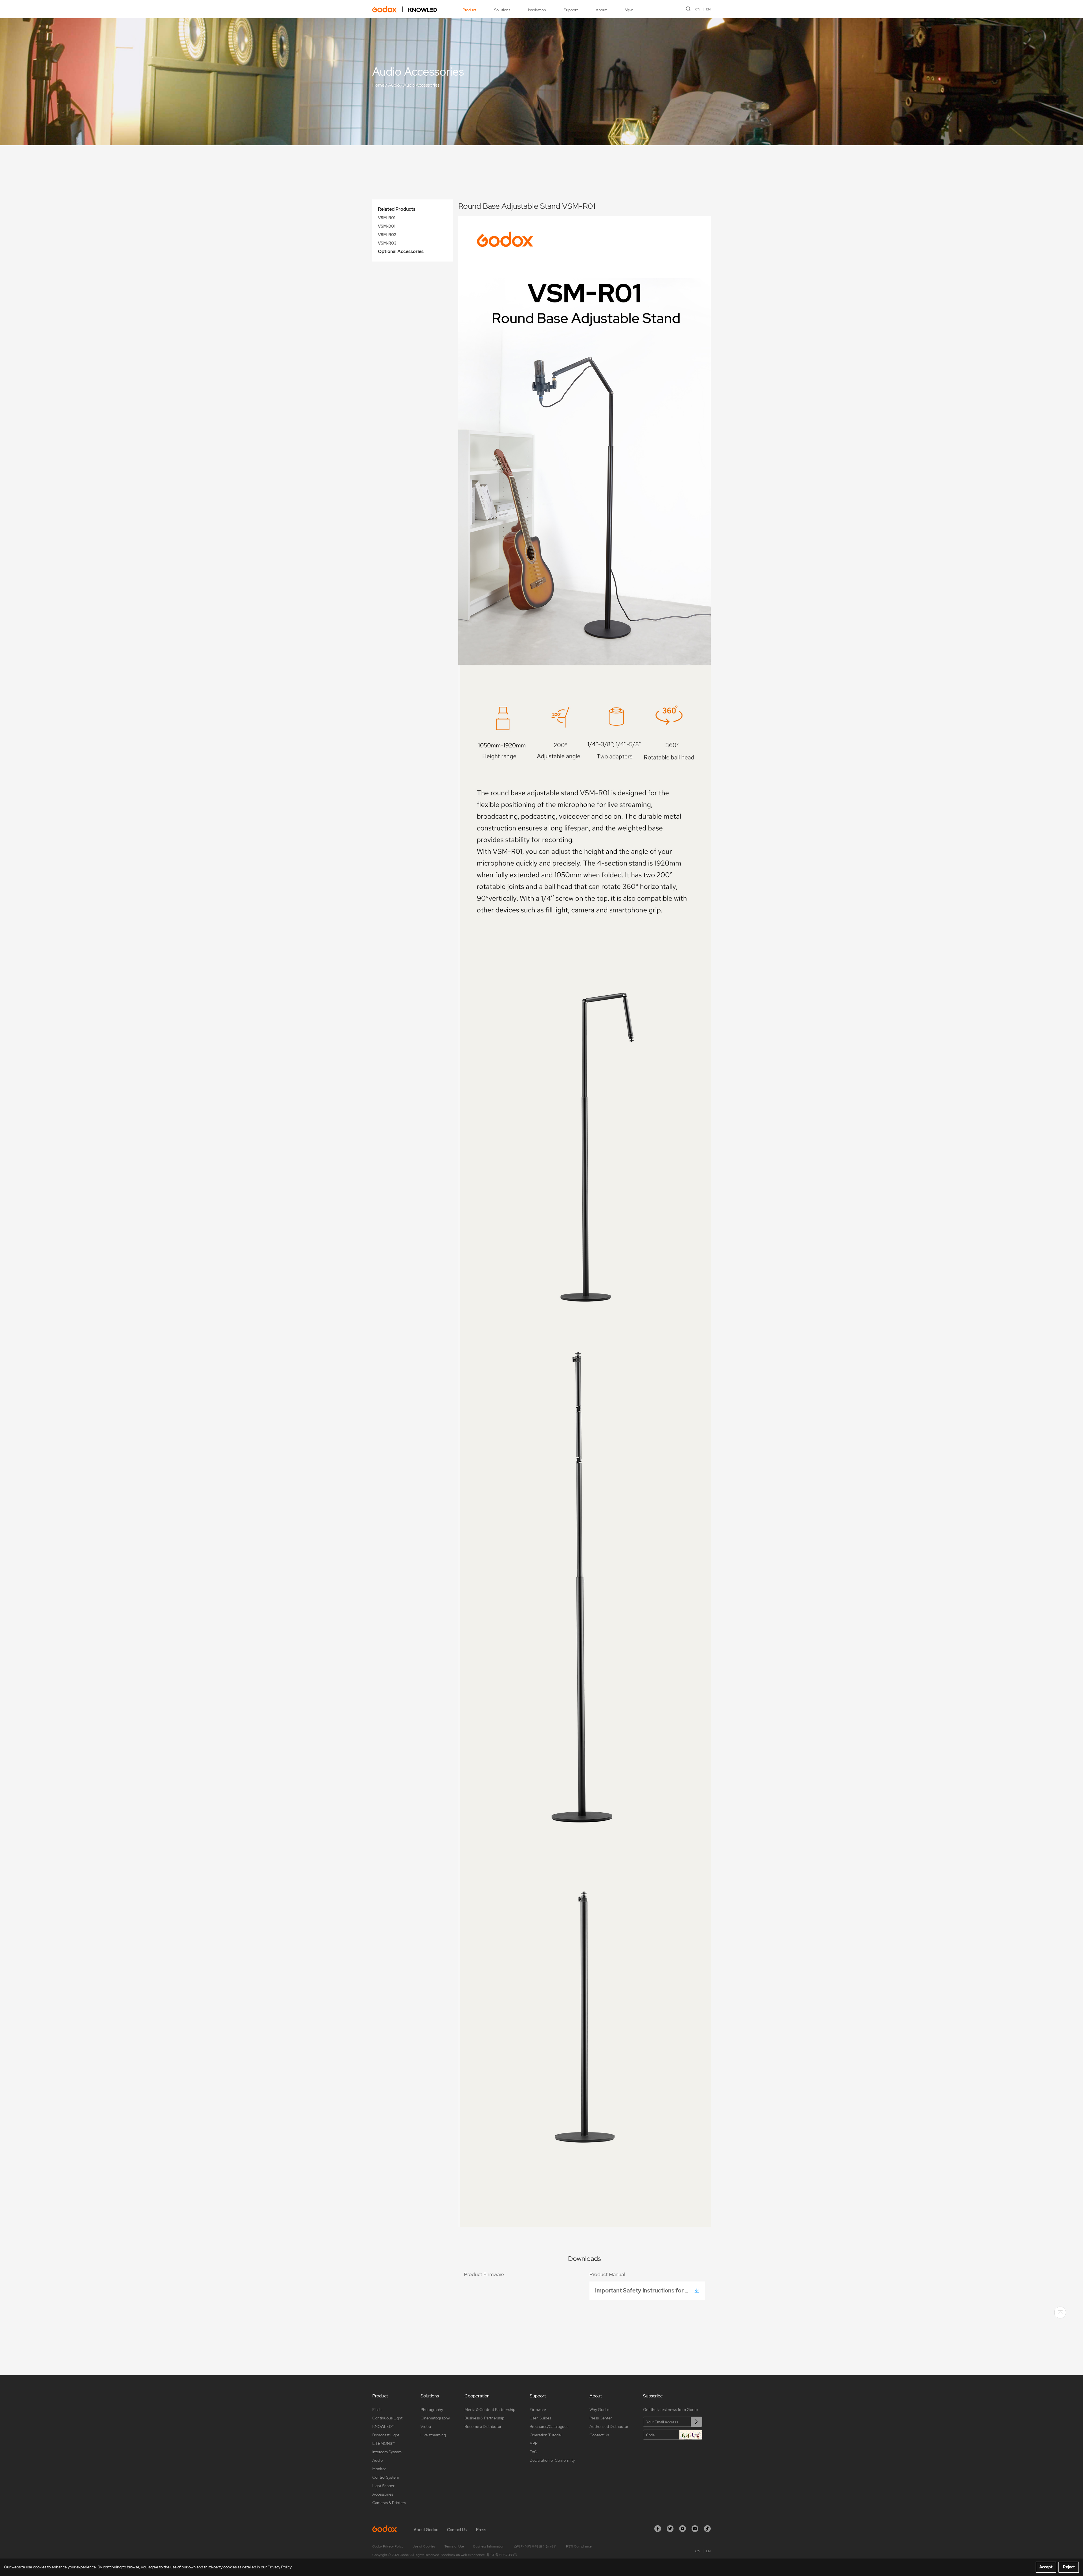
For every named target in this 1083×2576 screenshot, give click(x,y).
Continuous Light (387, 2418)
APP (534, 2443)
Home (378, 85)
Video (426, 2426)
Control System (386, 2477)
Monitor (379, 2469)
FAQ (533, 2452)
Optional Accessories (401, 252)
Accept (1046, 2567)
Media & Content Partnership (490, 2410)
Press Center (601, 2418)
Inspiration (537, 10)
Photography (432, 2410)
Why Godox (599, 2410)
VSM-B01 (387, 218)
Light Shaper (383, 2486)
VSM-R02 (387, 235)
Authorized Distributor (609, 2426)
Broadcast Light (386, 2435)
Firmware (538, 2410)
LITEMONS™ (383, 2443)
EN (708, 9)
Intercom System (387, 2452)
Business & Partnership (484, 2418)
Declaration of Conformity (552, 2460)
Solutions (502, 10)
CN (698, 9)
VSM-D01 (387, 226)
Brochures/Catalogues (549, 2426)
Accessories (383, 2494)
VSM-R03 (387, 243)
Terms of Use (454, 2546)
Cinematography (435, 2418)
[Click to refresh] (691, 2435)
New (628, 10)
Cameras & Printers (389, 2503)
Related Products (397, 209)
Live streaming (433, 2435)
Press (481, 2530)
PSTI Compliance (579, 2546)
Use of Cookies (424, 2546)
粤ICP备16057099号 (502, 2555)
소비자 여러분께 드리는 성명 (535, 2546)
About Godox (426, 2530)
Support (571, 10)
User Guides (540, 2418)
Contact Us (599, 2435)
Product (469, 10)
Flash (377, 2410)
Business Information (489, 2546)
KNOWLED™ (383, 2426)
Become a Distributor (483, 2426)
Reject (1069, 2567)
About (601, 10)
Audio (394, 85)
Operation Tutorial (546, 2435)
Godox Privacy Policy (388, 2546)
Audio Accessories (421, 85)
